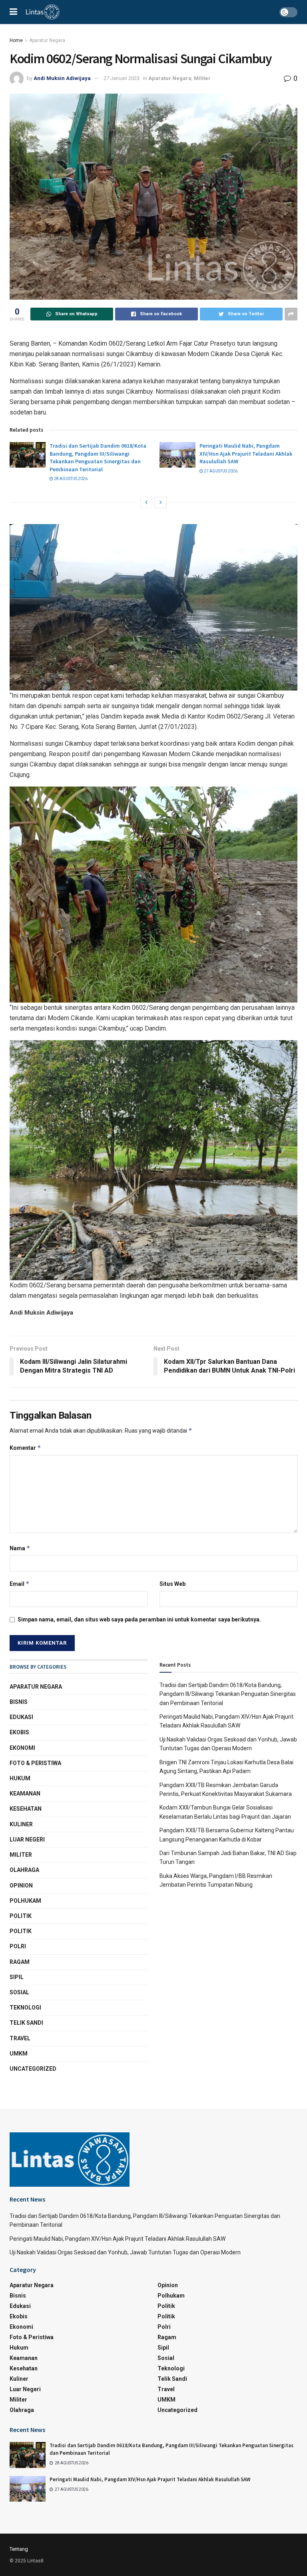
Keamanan (25, 1793)
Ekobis (19, 1732)
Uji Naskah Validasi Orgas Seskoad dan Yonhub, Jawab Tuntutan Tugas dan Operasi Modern (125, 2252)
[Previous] (146, 502)
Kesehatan (26, 1809)
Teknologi (25, 2008)
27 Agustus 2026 (220, 471)
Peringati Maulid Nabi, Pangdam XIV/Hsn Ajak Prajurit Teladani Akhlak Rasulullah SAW (246, 453)
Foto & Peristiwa (35, 1763)
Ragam (20, 1962)
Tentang (19, 2549)
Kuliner (21, 1824)
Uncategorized (33, 2069)
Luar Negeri (27, 1839)
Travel (20, 2038)
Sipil (17, 1977)
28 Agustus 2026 (70, 479)
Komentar (25, 1448)
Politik (21, 1916)
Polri (18, 1946)
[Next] (161, 502)
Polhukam (25, 1901)
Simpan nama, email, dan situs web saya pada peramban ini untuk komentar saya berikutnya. (139, 1619)
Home (16, 40)
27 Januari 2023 (122, 78)
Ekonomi (22, 1748)
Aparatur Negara (47, 40)
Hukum (20, 1778)
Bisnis (19, 1702)
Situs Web (172, 1584)
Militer (202, 78)
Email (20, 1584)
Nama (20, 1548)
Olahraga (24, 1870)
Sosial (19, 1992)
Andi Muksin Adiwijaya (62, 78)
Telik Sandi (26, 2023)
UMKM (19, 2054)
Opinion (21, 1885)
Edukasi (21, 1717)
